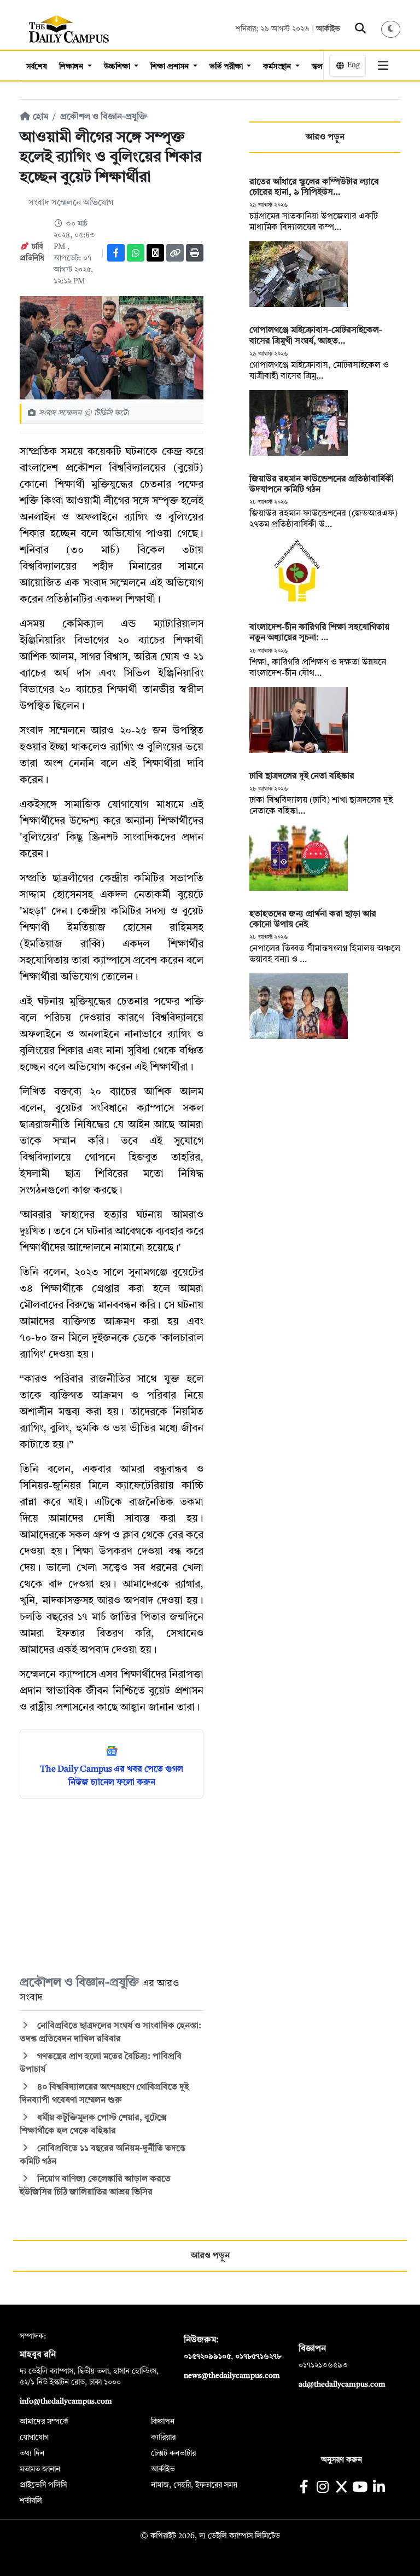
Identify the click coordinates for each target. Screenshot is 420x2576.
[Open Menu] (383, 66)
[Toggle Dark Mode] (391, 29)
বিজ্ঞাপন (163, 2422)
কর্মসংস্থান (278, 67)
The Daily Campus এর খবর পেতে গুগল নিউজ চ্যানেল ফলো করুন (112, 1776)
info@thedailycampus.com (66, 2401)
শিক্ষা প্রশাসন (171, 67)
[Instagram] (322, 2488)
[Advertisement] (112, 1886)
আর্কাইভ (328, 29)
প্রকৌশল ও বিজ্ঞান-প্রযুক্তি (104, 117)
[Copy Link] (175, 253)
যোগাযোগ (34, 2438)
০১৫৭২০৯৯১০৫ (207, 2357)
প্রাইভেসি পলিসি (43, 2485)
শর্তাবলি (31, 2501)
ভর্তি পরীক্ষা (227, 67)
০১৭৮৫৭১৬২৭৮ (258, 2357)
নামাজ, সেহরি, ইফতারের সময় (194, 2485)
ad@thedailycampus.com (342, 2384)
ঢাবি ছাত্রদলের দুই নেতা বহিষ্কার (302, 776)
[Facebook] (116, 253)
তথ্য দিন (32, 2453)
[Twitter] (155, 253)
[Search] (361, 29)
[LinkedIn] (379, 2488)
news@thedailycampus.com (232, 2376)
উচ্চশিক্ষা (118, 67)
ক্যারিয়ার (163, 2438)
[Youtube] (360, 2488)
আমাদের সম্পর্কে (44, 2422)
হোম (39, 117)
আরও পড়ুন (325, 137)
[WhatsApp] (136, 253)
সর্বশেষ (37, 67)
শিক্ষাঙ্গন (72, 67)
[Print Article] (195, 253)
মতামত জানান (40, 2469)
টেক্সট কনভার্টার (173, 2453)
